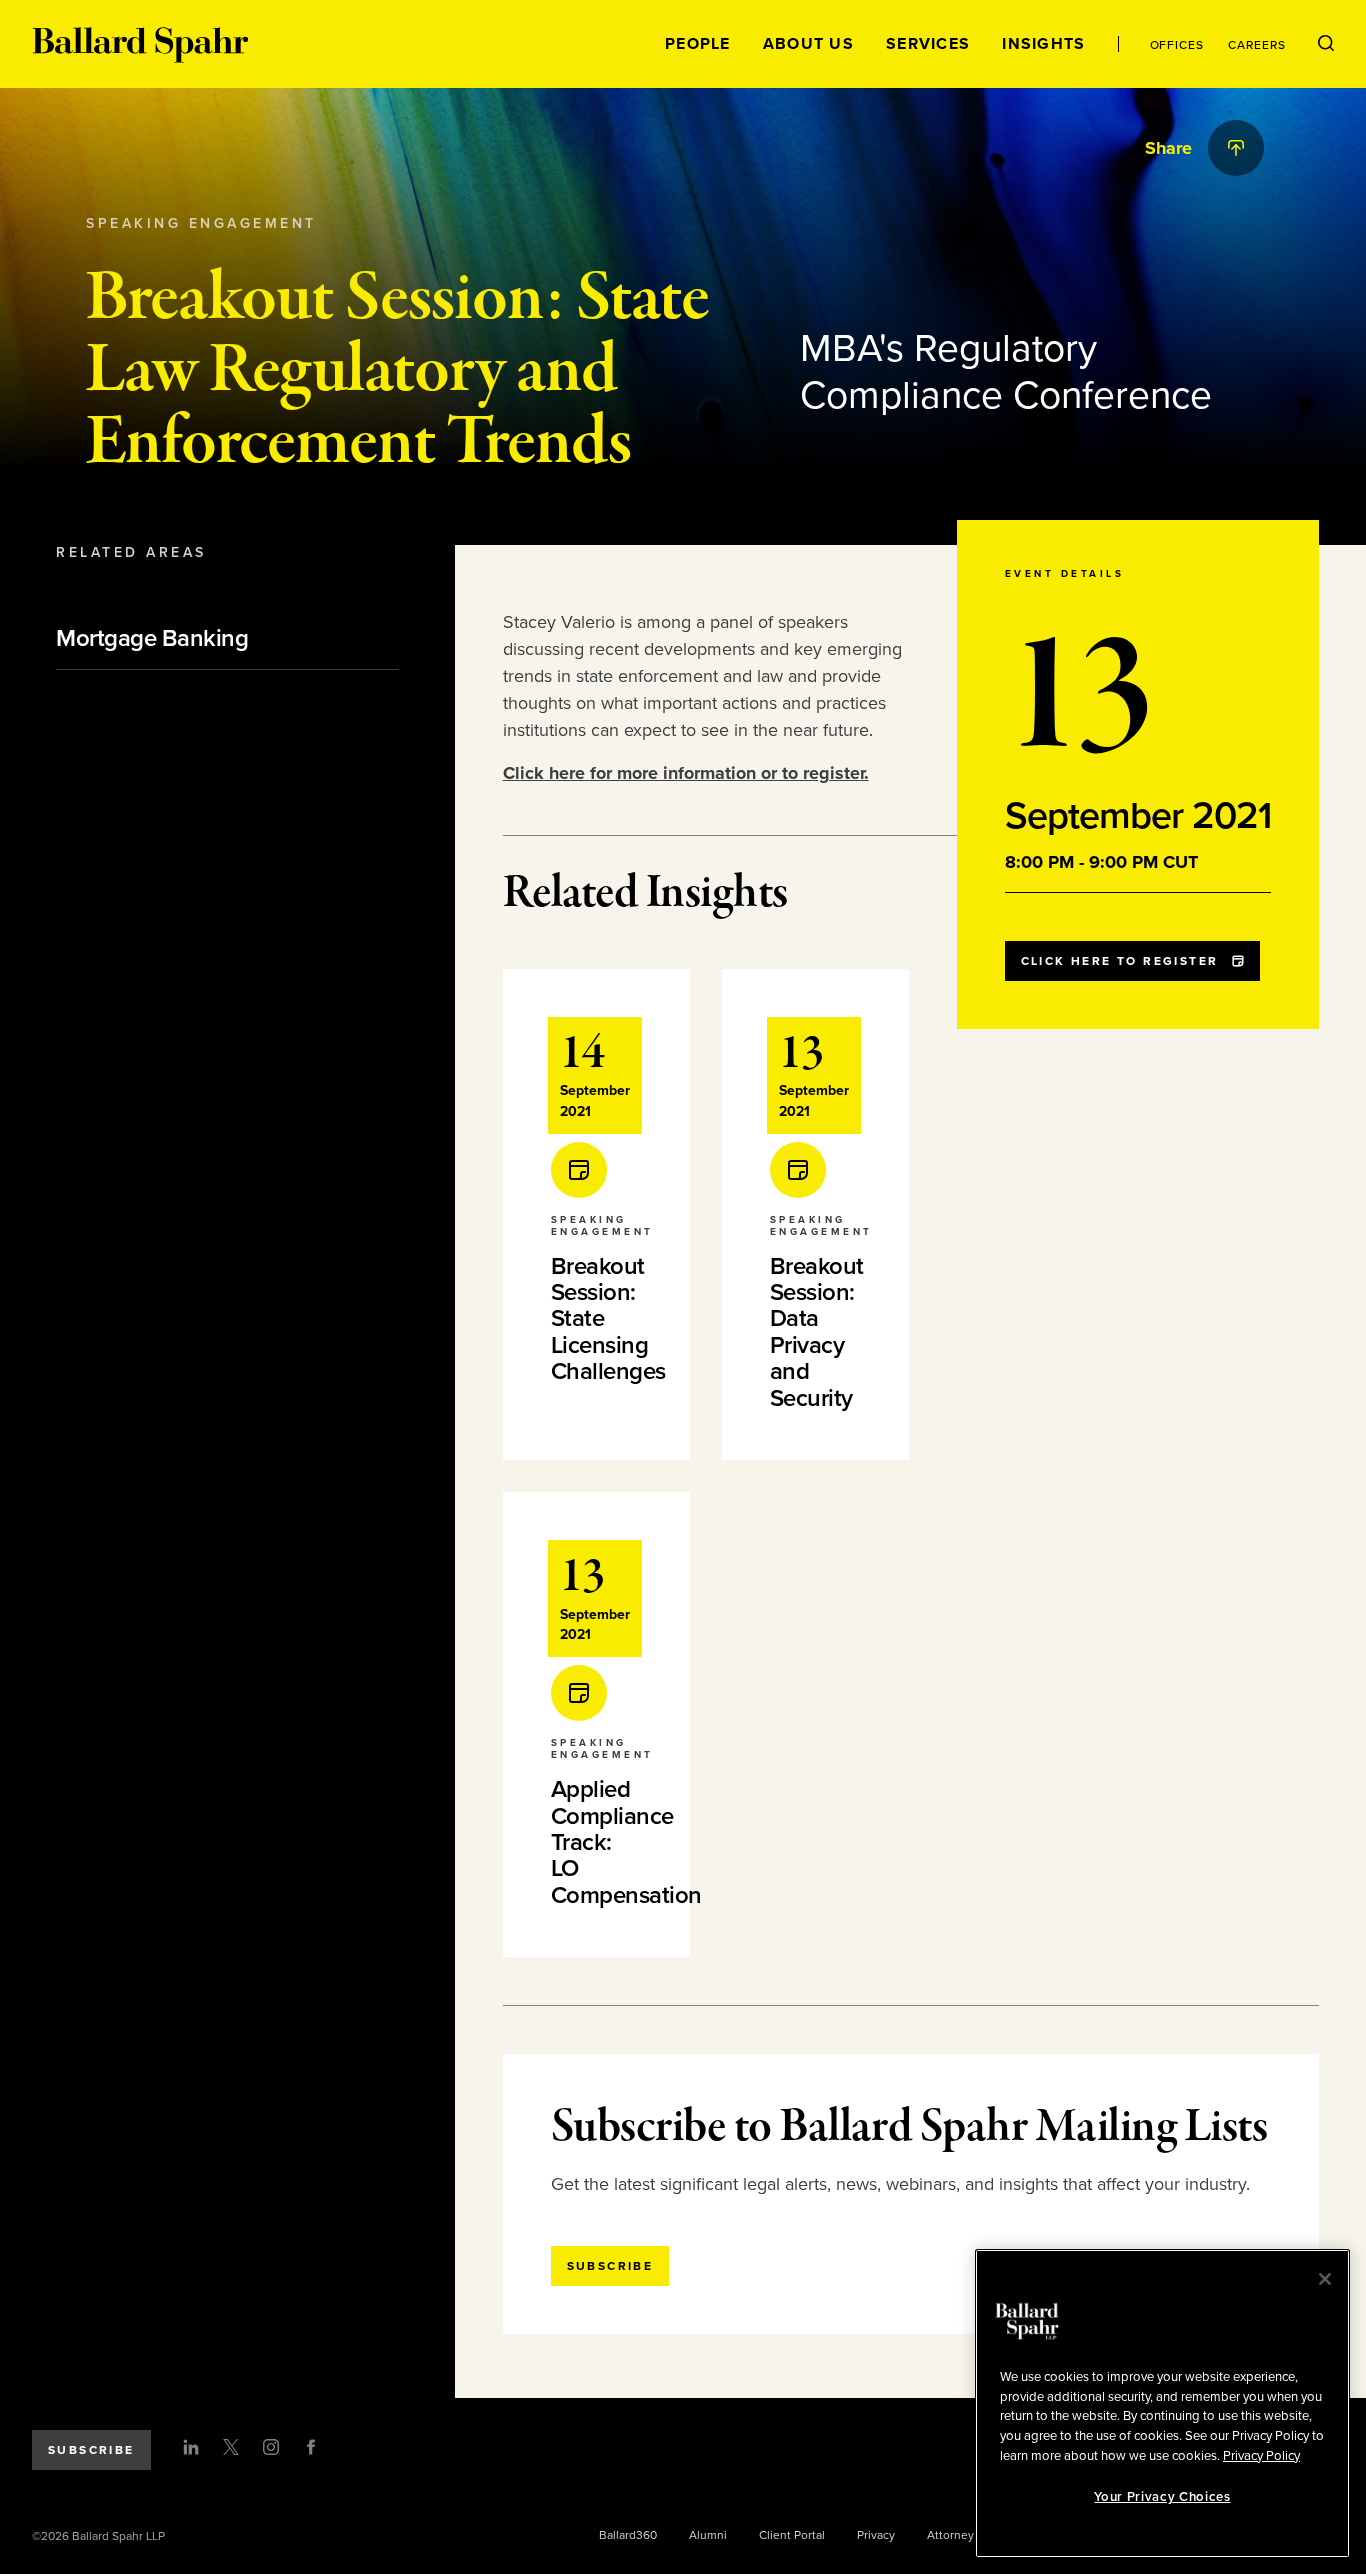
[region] (1162, 2403)
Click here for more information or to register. (686, 773)
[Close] (1325, 2279)
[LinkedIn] (191, 2447)
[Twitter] (231, 2447)
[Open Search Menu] (1326, 44)
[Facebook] (311, 2447)
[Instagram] (271, 2447)
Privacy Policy (1261, 2455)
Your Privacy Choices (1162, 2497)
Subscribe (91, 2450)
